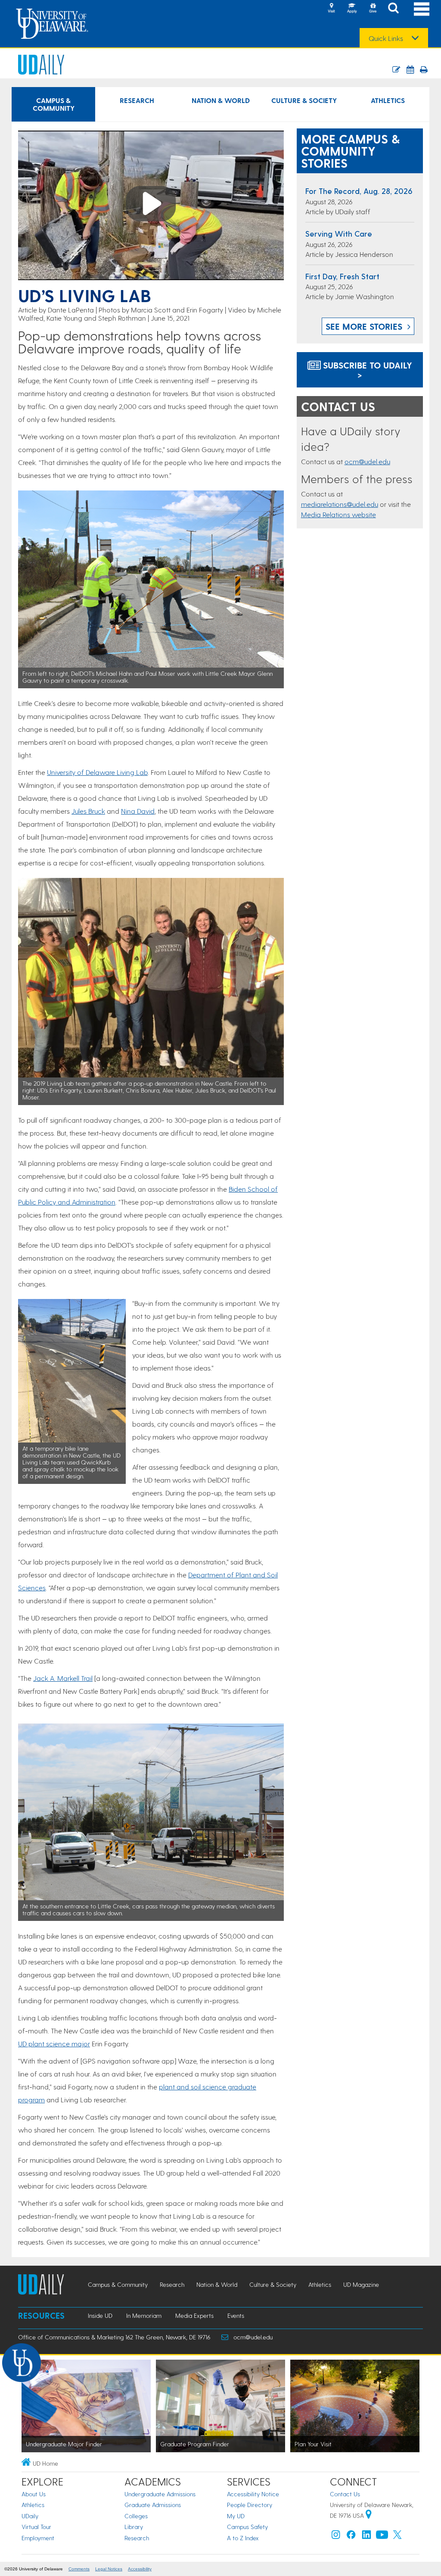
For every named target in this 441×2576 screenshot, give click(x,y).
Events (236, 2315)
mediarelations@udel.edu (340, 504)
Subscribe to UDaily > (366, 370)
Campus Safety (247, 2527)
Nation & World (221, 100)
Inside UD (100, 2315)
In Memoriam (144, 2315)
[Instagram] (336, 2537)
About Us (34, 2494)
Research (137, 100)
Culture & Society (304, 100)
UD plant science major (54, 2044)
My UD (236, 2516)
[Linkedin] (366, 2537)
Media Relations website (339, 514)
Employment (38, 2538)
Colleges (136, 2516)
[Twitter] (398, 2537)
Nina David (138, 811)
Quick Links (386, 38)
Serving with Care (339, 233)
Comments (79, 2569)
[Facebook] (351, 2537)
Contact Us (345, 2494)
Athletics (388, 100)
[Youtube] (382, 2537)
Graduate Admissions (153, 2505)
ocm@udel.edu (367, 461)
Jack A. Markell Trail (63, 1678)
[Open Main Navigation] (422, 9)
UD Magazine (361, 2284)
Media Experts (194, 2315)
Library (134, 2527)
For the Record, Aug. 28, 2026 (359, 191)
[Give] (373, 9)
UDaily (30, 2516)
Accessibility (140, 2569)
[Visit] (331, 9)
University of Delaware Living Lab (97, 772)
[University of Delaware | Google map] (369, 2515)
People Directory (250, 2505)
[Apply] (352, 9)
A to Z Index (243, 2538)
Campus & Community (54, 104)
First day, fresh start (342, 276)
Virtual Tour (36, 2527)
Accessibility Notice (253, 2494)
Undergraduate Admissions (160, 2494)
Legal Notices (109, 2569)
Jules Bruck (88, 811)
